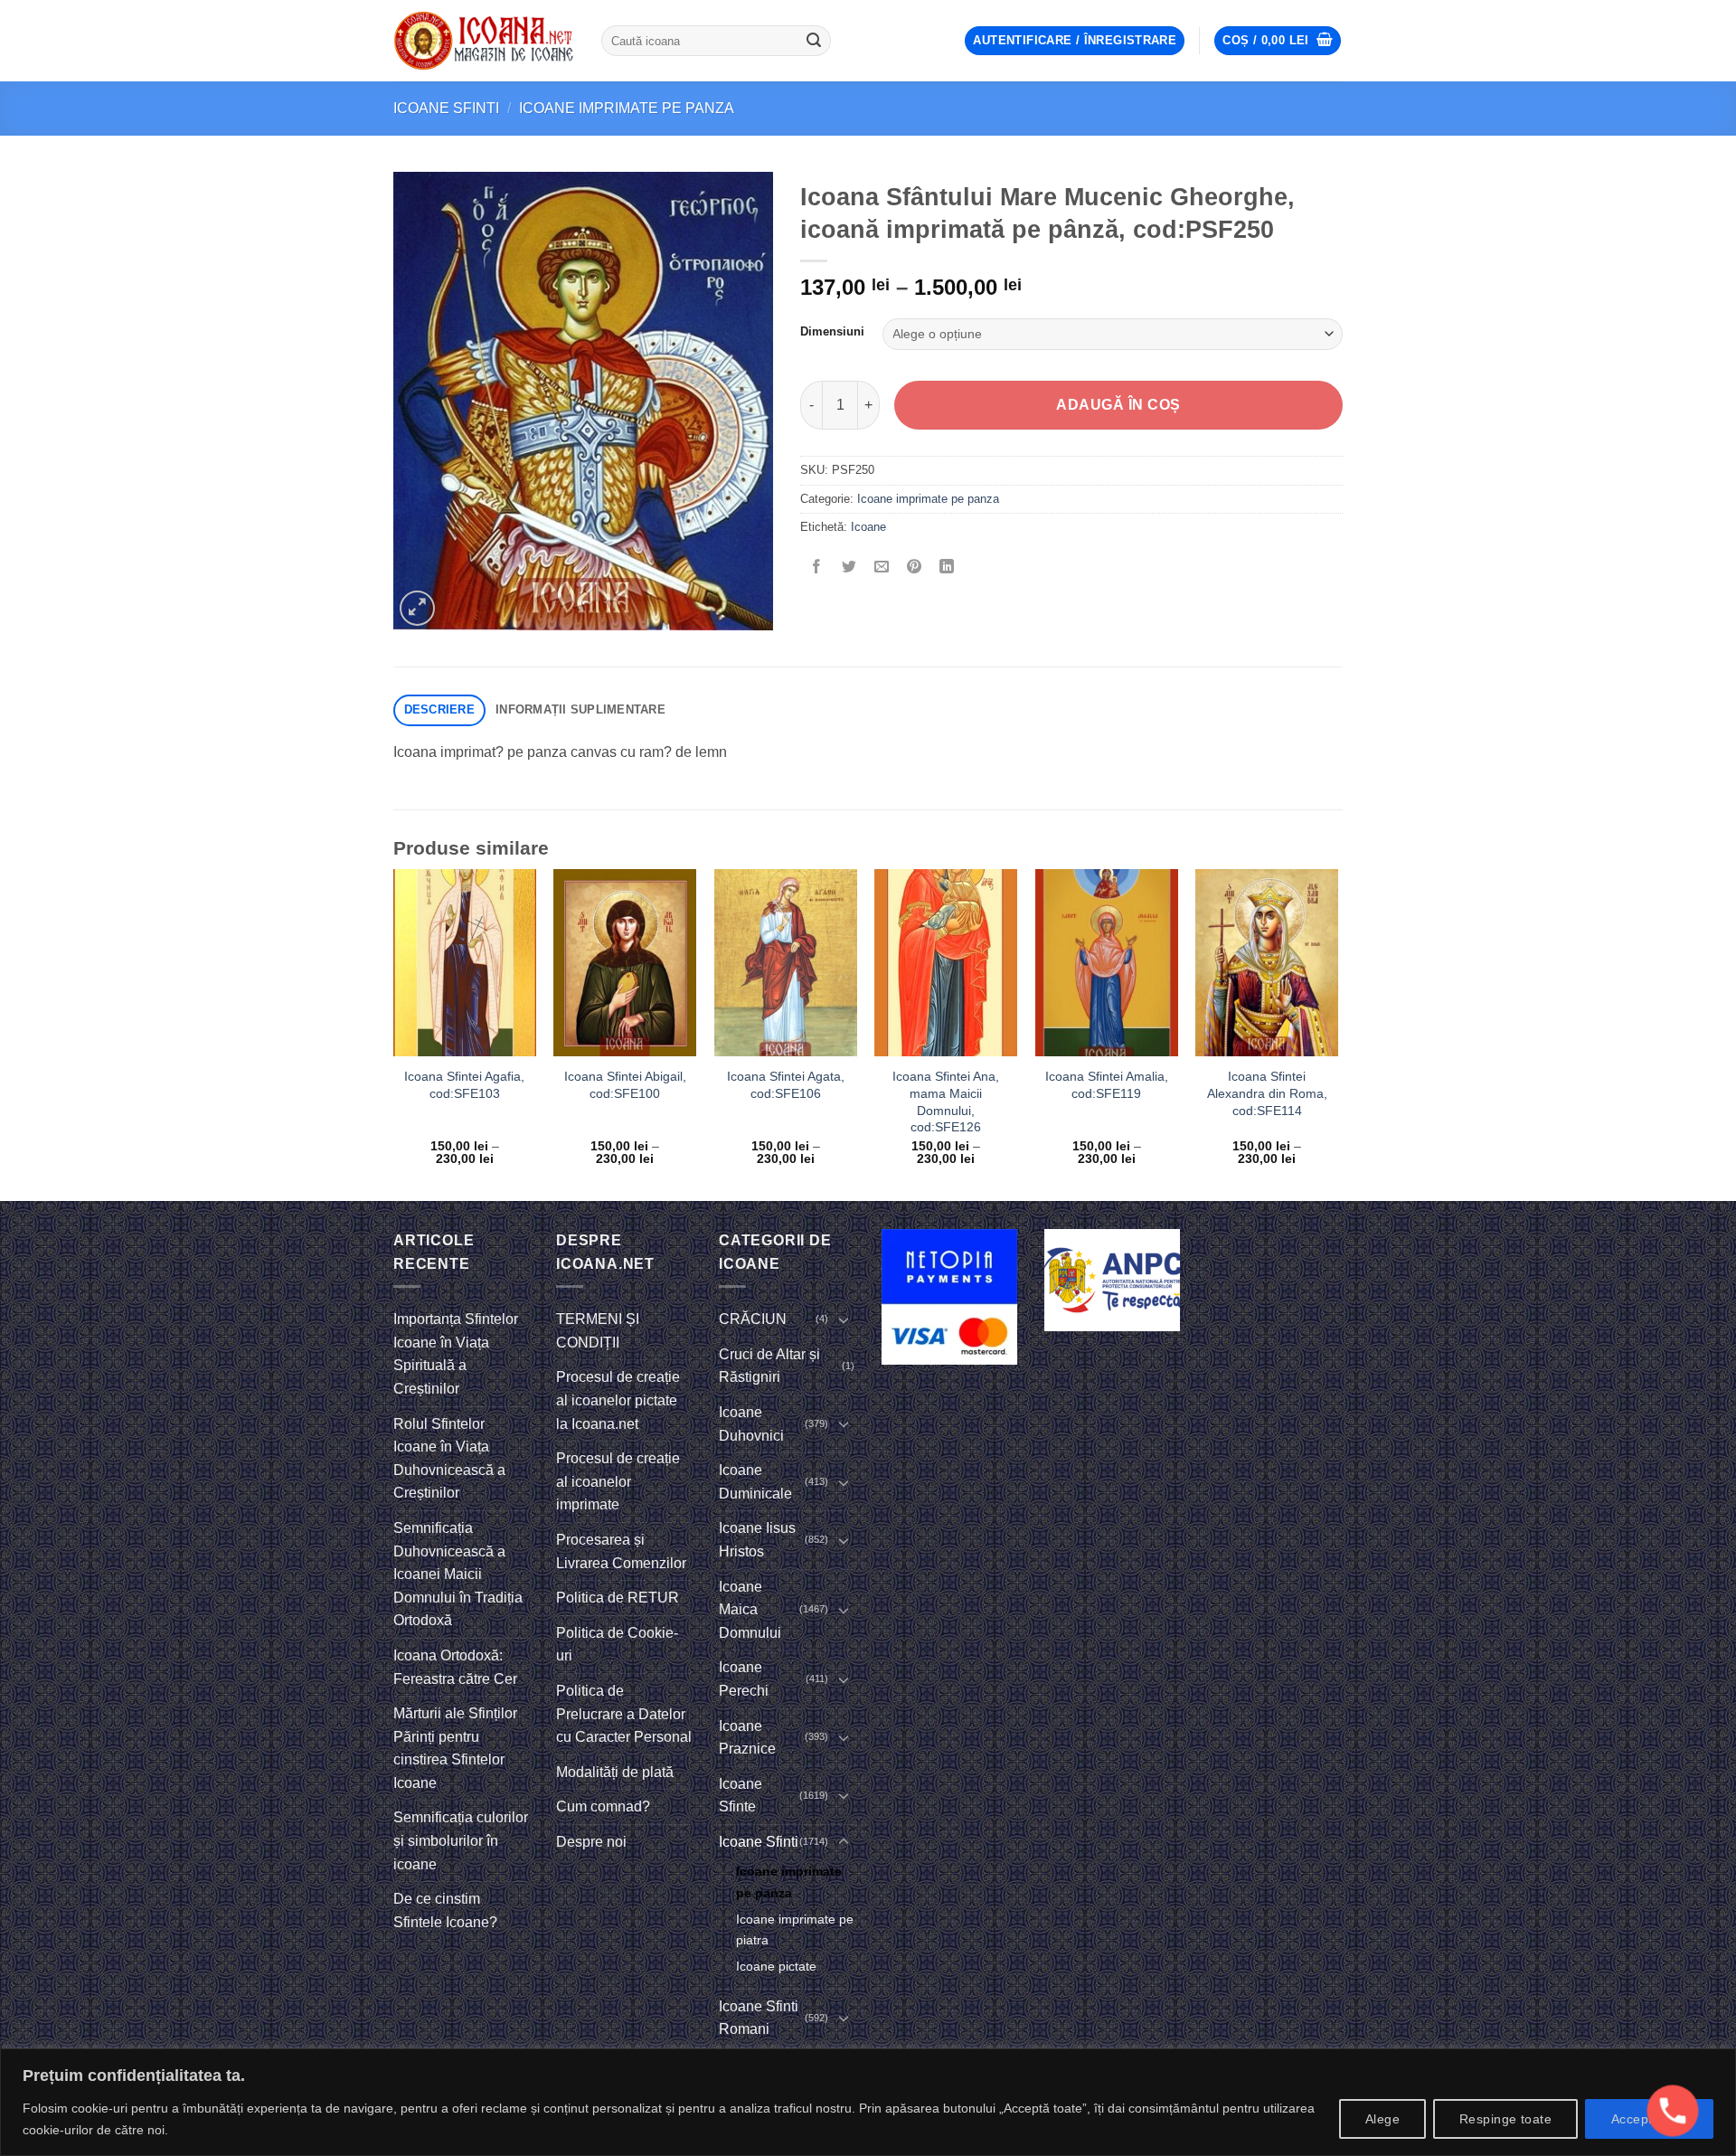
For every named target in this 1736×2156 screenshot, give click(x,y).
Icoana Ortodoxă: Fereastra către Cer (455, 1667)
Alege (1382, 2119)
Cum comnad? (603, 1806)
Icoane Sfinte (741, 1796)
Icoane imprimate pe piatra (795, 1929)
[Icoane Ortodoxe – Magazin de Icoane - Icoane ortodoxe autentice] (484, 41)
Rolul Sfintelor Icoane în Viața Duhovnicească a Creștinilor (449, 1459)
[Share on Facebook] (817, 567)
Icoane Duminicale (755, 1482)
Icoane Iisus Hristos (757, 1540)
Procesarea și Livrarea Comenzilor (621, 1551)
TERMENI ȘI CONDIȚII (598, 1331)
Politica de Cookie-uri (617, 1645)
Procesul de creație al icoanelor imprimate (618, 1481)
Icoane (868, 527)
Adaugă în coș (1118, 405)
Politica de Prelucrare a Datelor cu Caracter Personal (624, 1714)
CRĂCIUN (753, 1319)
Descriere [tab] (439, 709)
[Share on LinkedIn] (947, 567)
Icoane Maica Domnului (750, 1610)
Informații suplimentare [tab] (580, 709)
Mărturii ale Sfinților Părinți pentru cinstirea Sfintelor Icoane (455, 1748)
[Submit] (814, 41)
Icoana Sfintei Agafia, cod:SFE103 (464, 1085)
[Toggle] (844, 1319)
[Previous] (394, 1033)
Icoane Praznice (747, 1738)
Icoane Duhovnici (751, 1424)
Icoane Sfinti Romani (759, 2018)
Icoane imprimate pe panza (627, 108)
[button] (1075, 41)
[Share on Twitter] (849, 567)
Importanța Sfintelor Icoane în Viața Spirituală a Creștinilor (456, 1354)
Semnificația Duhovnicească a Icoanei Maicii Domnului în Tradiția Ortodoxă (458, 1574)
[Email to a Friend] (882, 567)
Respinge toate (1505, 2119)
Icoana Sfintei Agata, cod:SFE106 (786, 1085)
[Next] (1337, 1033)
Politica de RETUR (618, 1598)
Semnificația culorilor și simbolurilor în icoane (461, 1840)
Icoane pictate (776, 1966)
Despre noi (591, 1842)
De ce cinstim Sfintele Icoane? (445, 1910)
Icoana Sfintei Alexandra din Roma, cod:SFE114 (1267, 1093)
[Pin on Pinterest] (915, 567)
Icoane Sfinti (446, 108)
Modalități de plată (615, 1772)
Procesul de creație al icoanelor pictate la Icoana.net (618, 1400)
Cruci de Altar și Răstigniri (769, 1366)
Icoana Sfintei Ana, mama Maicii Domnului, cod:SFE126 (946, 1102)
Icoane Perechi (744, 1679)
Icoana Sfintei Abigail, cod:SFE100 (625, 1085)
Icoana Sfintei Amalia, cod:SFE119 (1107, 1085)
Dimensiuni (832, 332)
